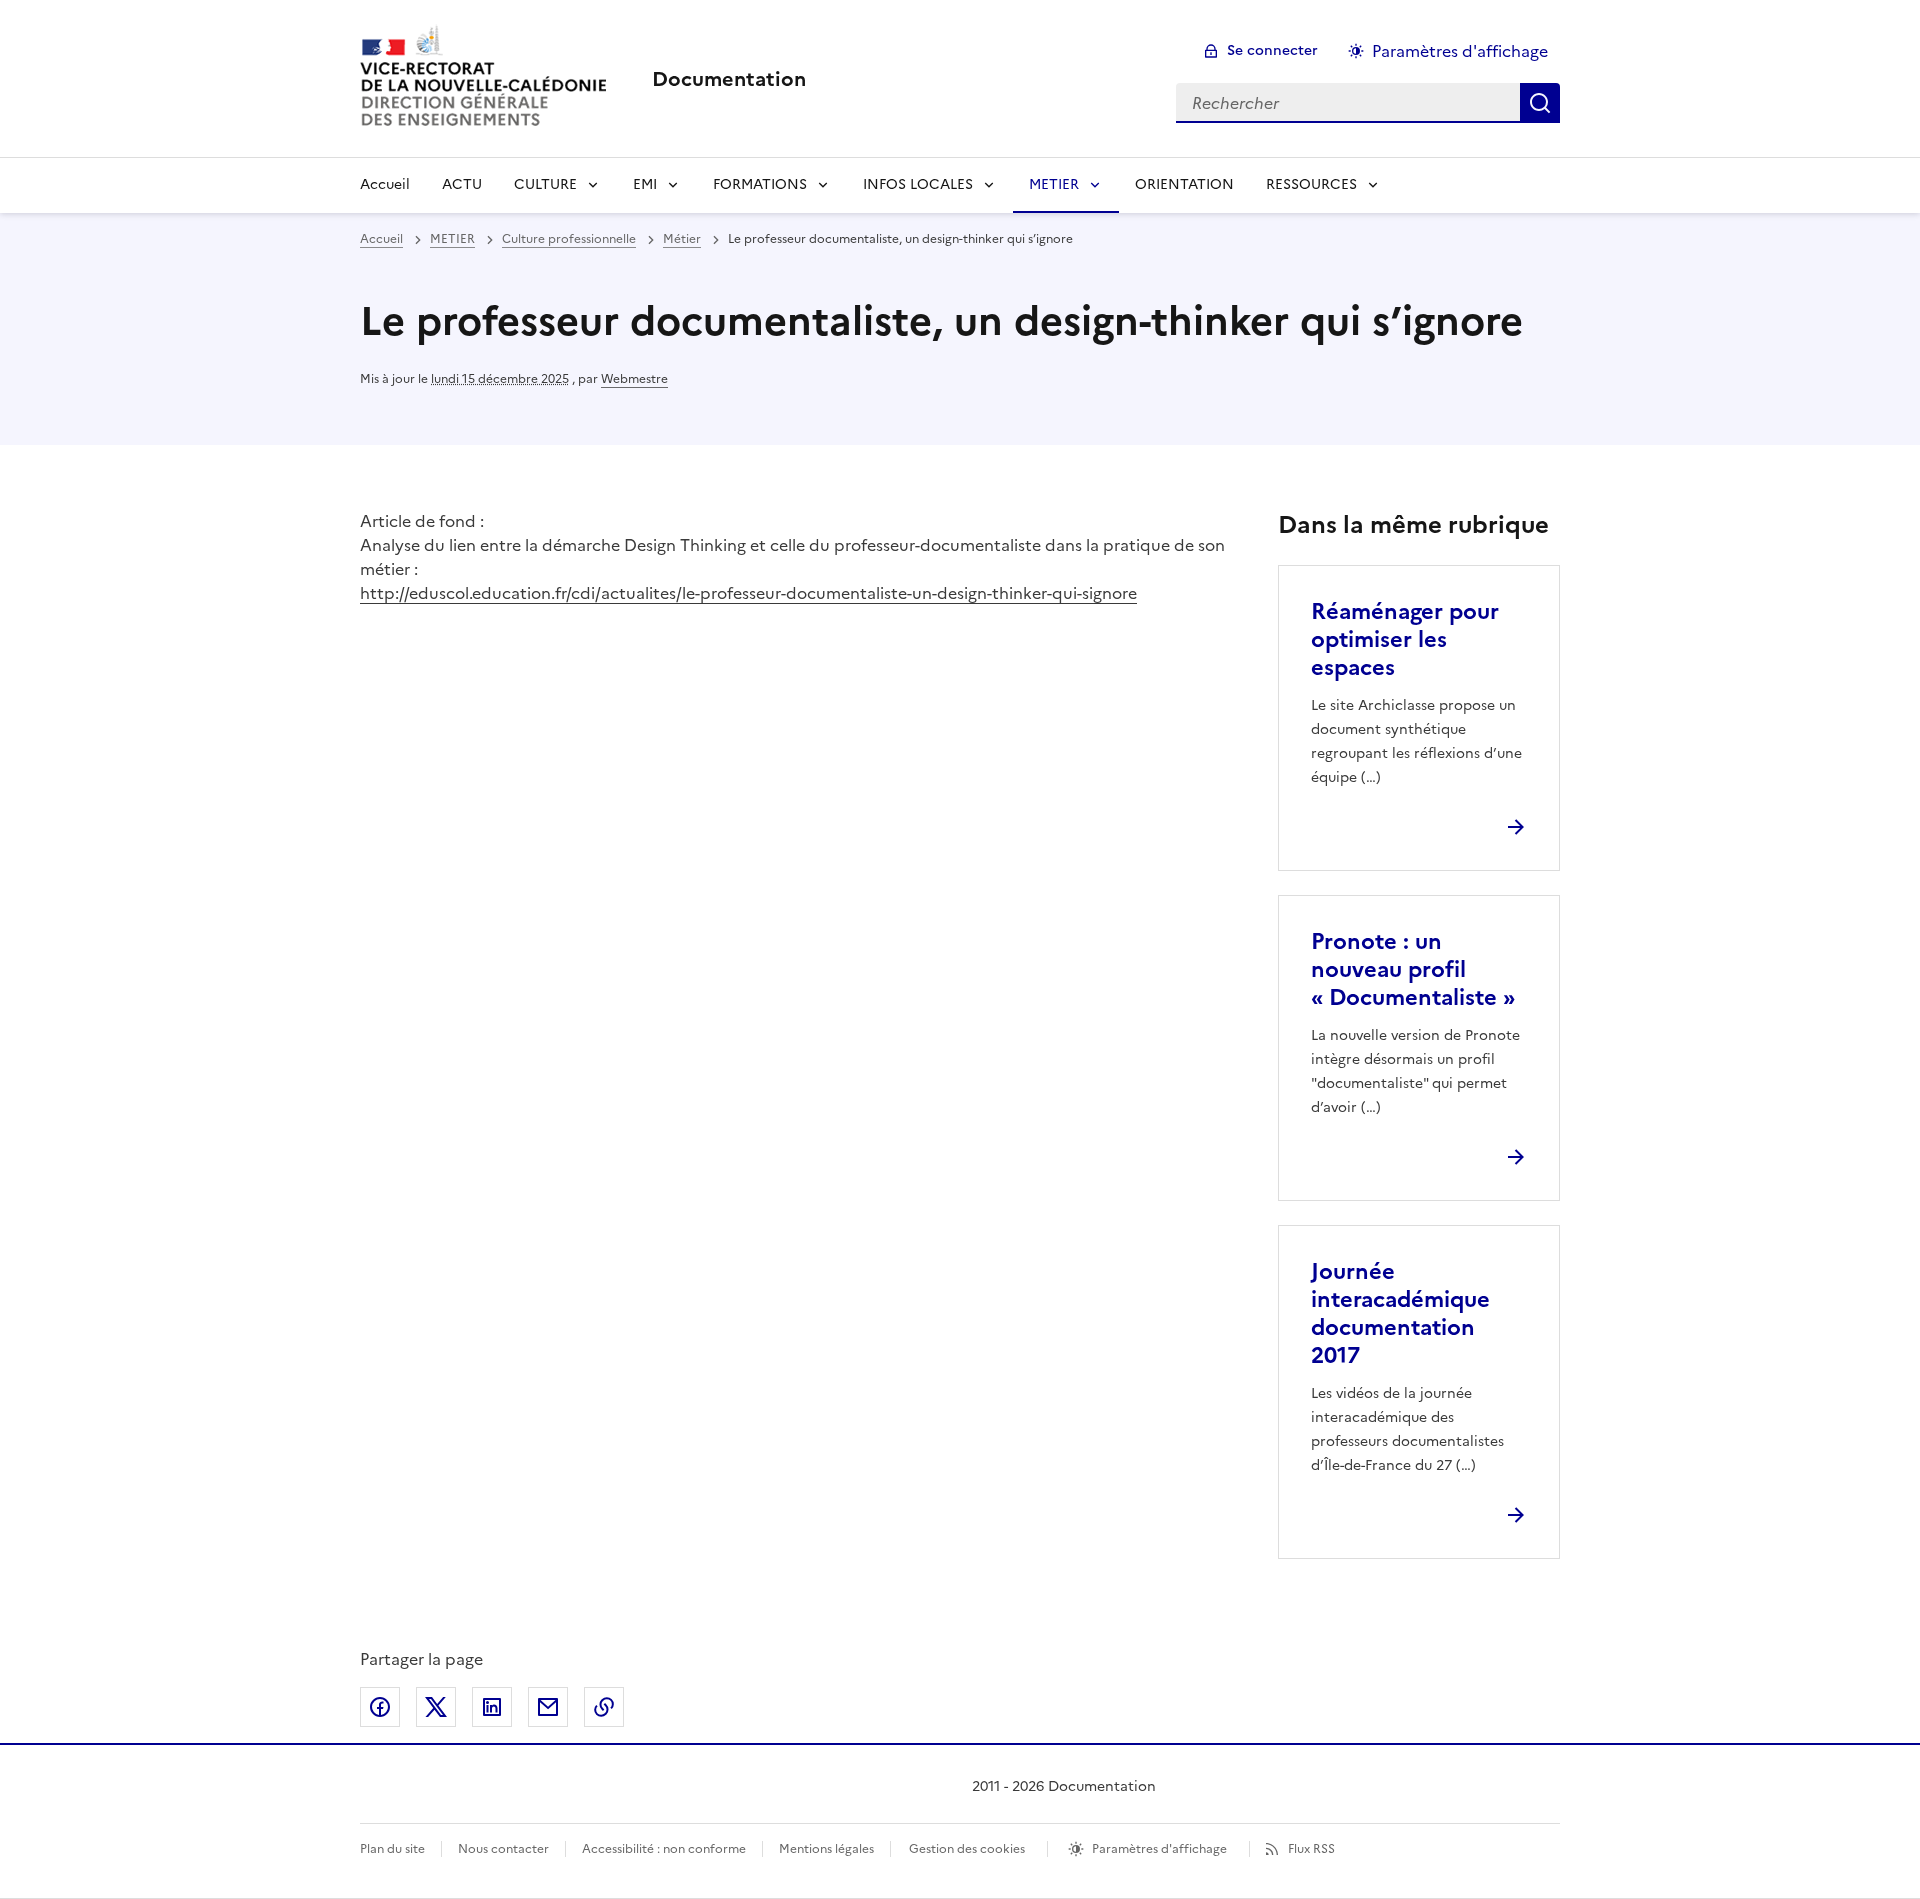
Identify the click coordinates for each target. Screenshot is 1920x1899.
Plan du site (392, 1849)
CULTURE (545, 184)
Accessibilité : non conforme (664, 1849)
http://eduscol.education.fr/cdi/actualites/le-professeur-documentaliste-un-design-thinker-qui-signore (748, 593)
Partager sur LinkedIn (492, 1707)
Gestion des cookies (967, 1849)
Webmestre (634, 379)
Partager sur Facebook (380, 1707)
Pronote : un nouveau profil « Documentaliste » (1413, 969)
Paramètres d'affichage (1460, 51)
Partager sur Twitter (436, 1707)
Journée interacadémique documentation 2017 (1400, 1313)
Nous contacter (503, 1849)
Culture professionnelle (569, 239)
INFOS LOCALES (918, 184)
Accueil (385, 184)
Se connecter (1272, 50)
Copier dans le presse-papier (604, 1707)
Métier (682, 239)
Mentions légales (826, 1849)
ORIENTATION (1184, 184)
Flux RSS (1311, 1849)
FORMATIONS (760, 184)
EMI (645, 184)
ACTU (462, 184)
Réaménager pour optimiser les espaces (1405, 639)
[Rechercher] (1540, 103)
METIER (1054, 184)
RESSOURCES (1311, 184)
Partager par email (548, 1707)
